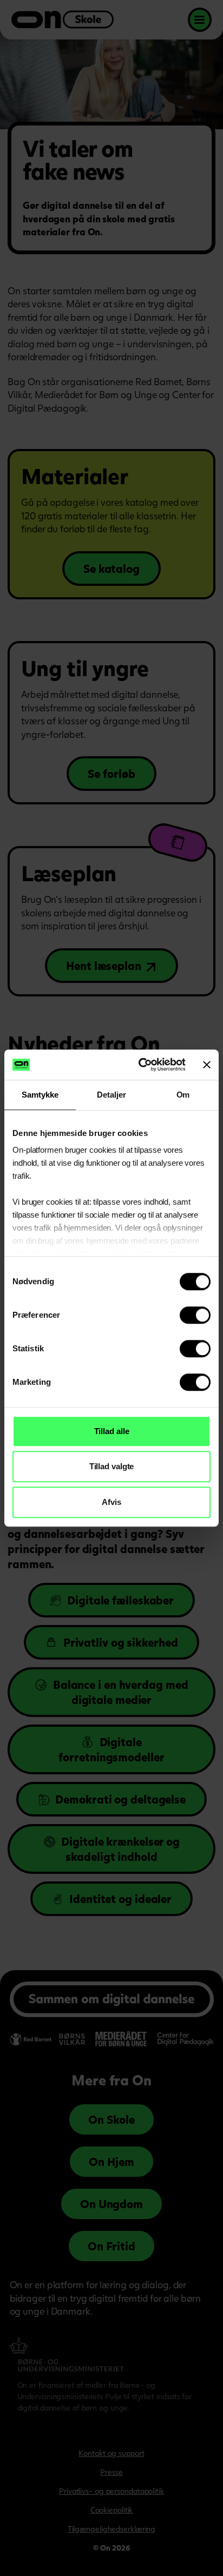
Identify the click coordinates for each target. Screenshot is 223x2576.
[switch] (195, 1315)
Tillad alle (112, 1431)
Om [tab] (183, 1095)
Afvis (111, 1502)
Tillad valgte (112, 1466)
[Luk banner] (207, 1065)
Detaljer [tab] (111, 1095)
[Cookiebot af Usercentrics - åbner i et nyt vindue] (140, 1065)
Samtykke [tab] (40, 1095)
